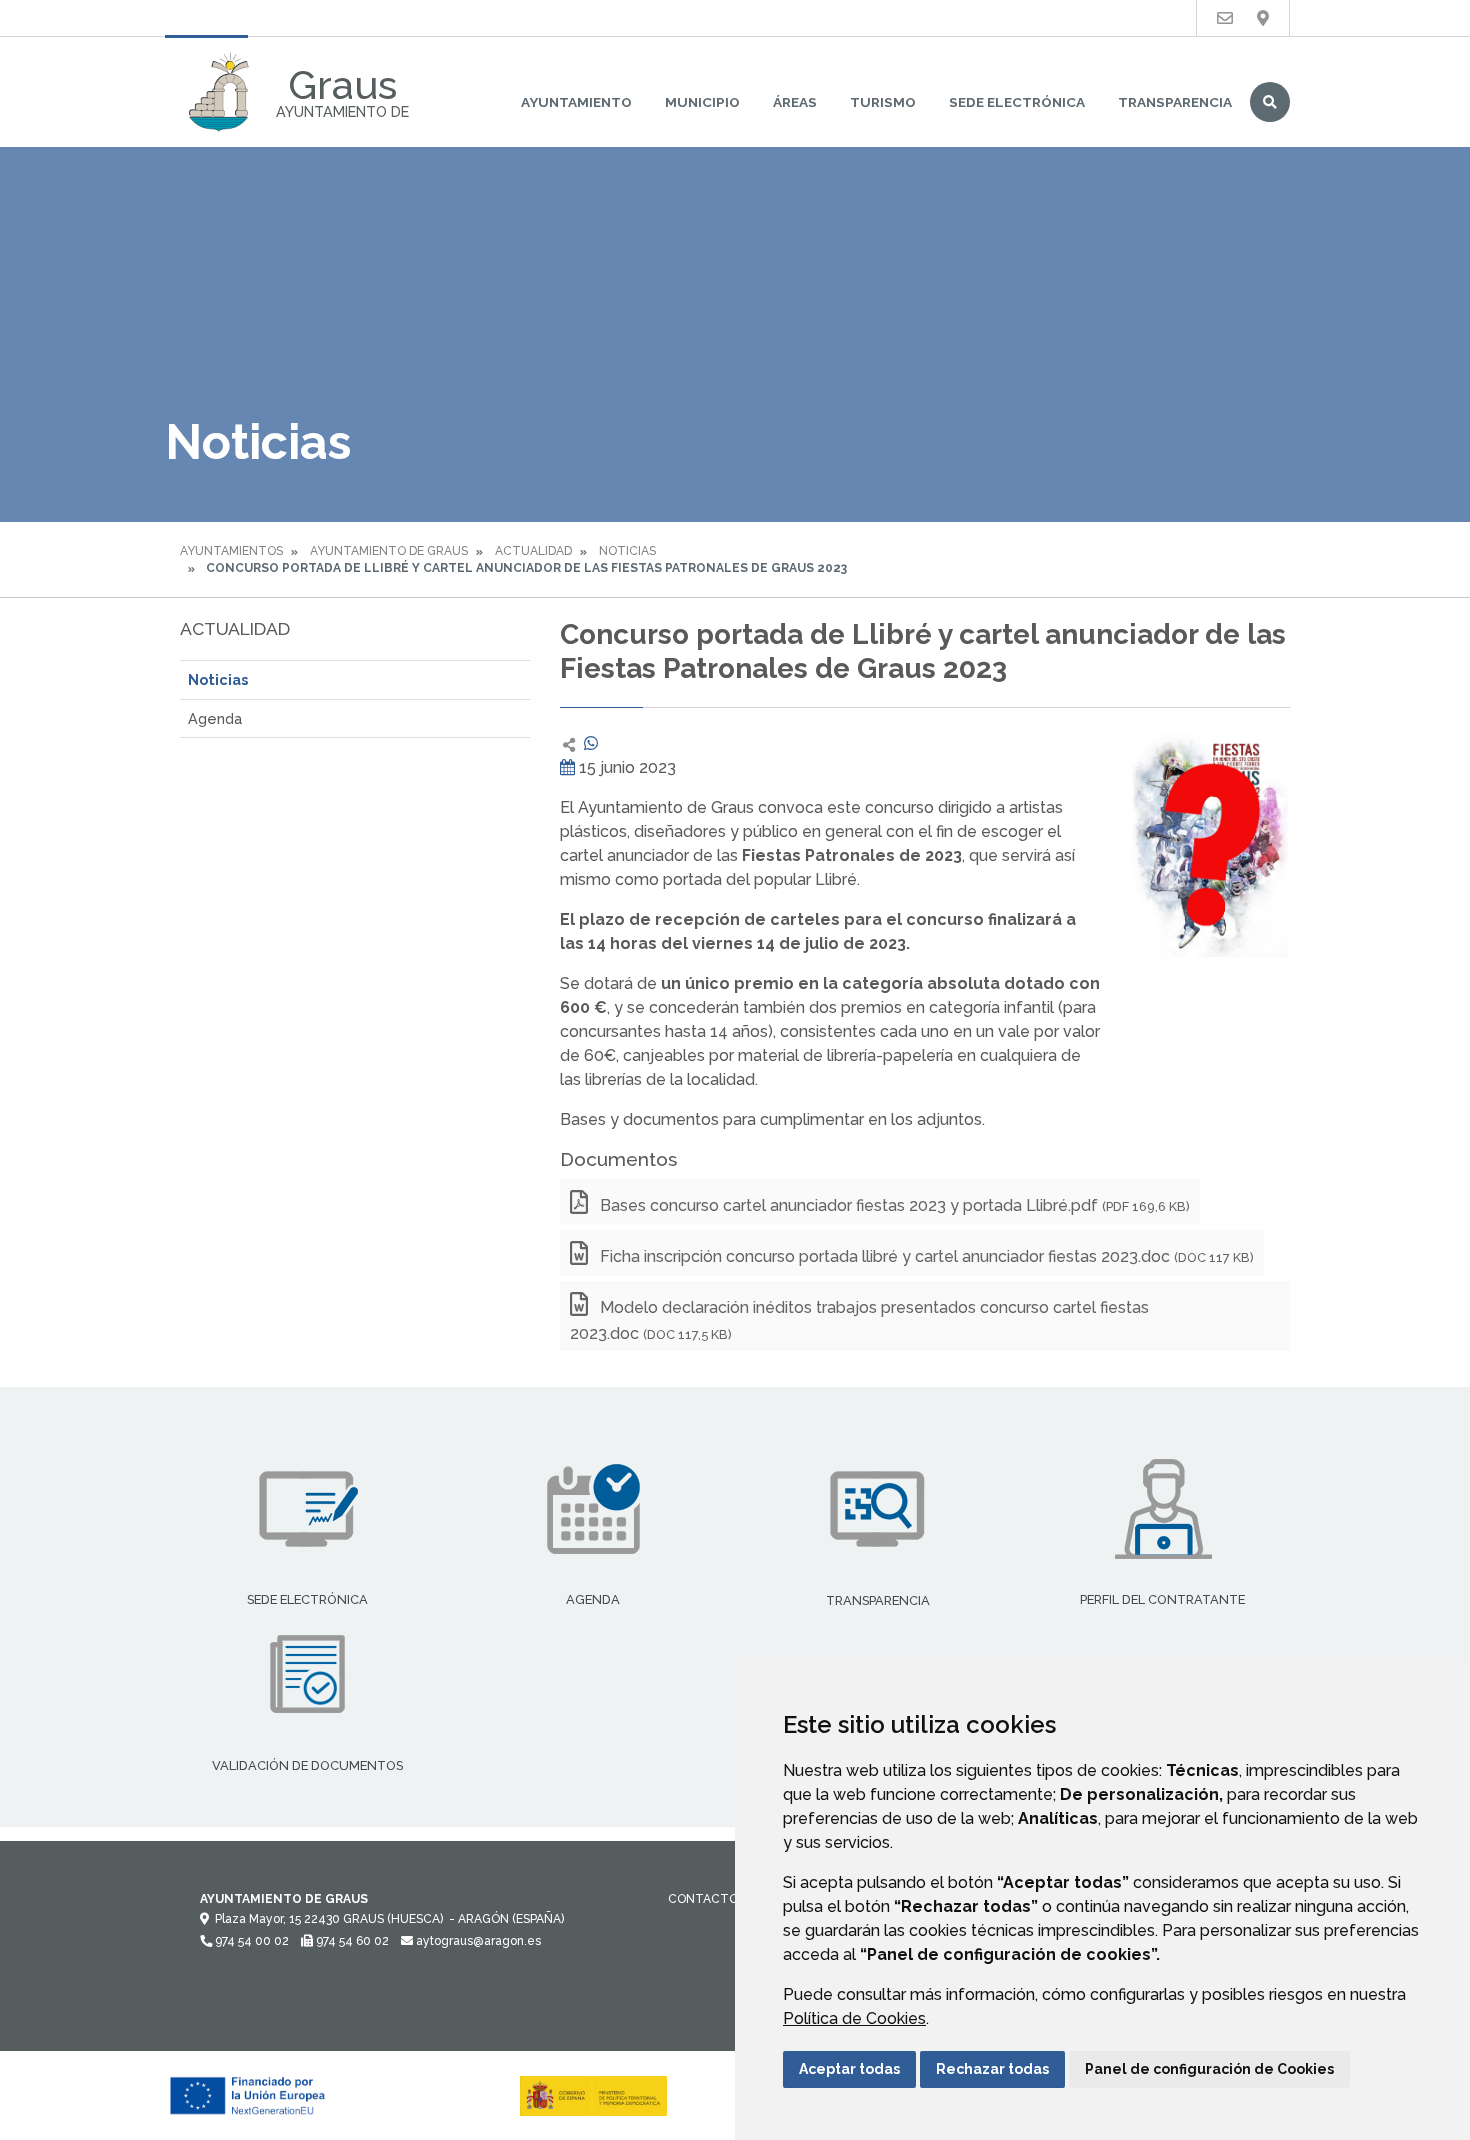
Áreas (795, 102)
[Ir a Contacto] (1225, 18)
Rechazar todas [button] (992, 2069)
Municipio (702, 102)
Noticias (627, 551)
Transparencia (1175, 102)
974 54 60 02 (351, 1941)
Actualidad (533, 551)
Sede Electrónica (1017, 102)
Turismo (883, 102)
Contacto (703, 1899)
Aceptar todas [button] (849, 2069)
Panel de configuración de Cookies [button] (1209, 2069)
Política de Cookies (854, 2018)
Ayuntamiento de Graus (389, 551)
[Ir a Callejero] (1263, 18)
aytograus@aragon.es (477, 1941)
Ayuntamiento (576, 102)
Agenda (215, 718)
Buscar (1270, 102)
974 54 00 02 (250, 1941)
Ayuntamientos (231, 551)
